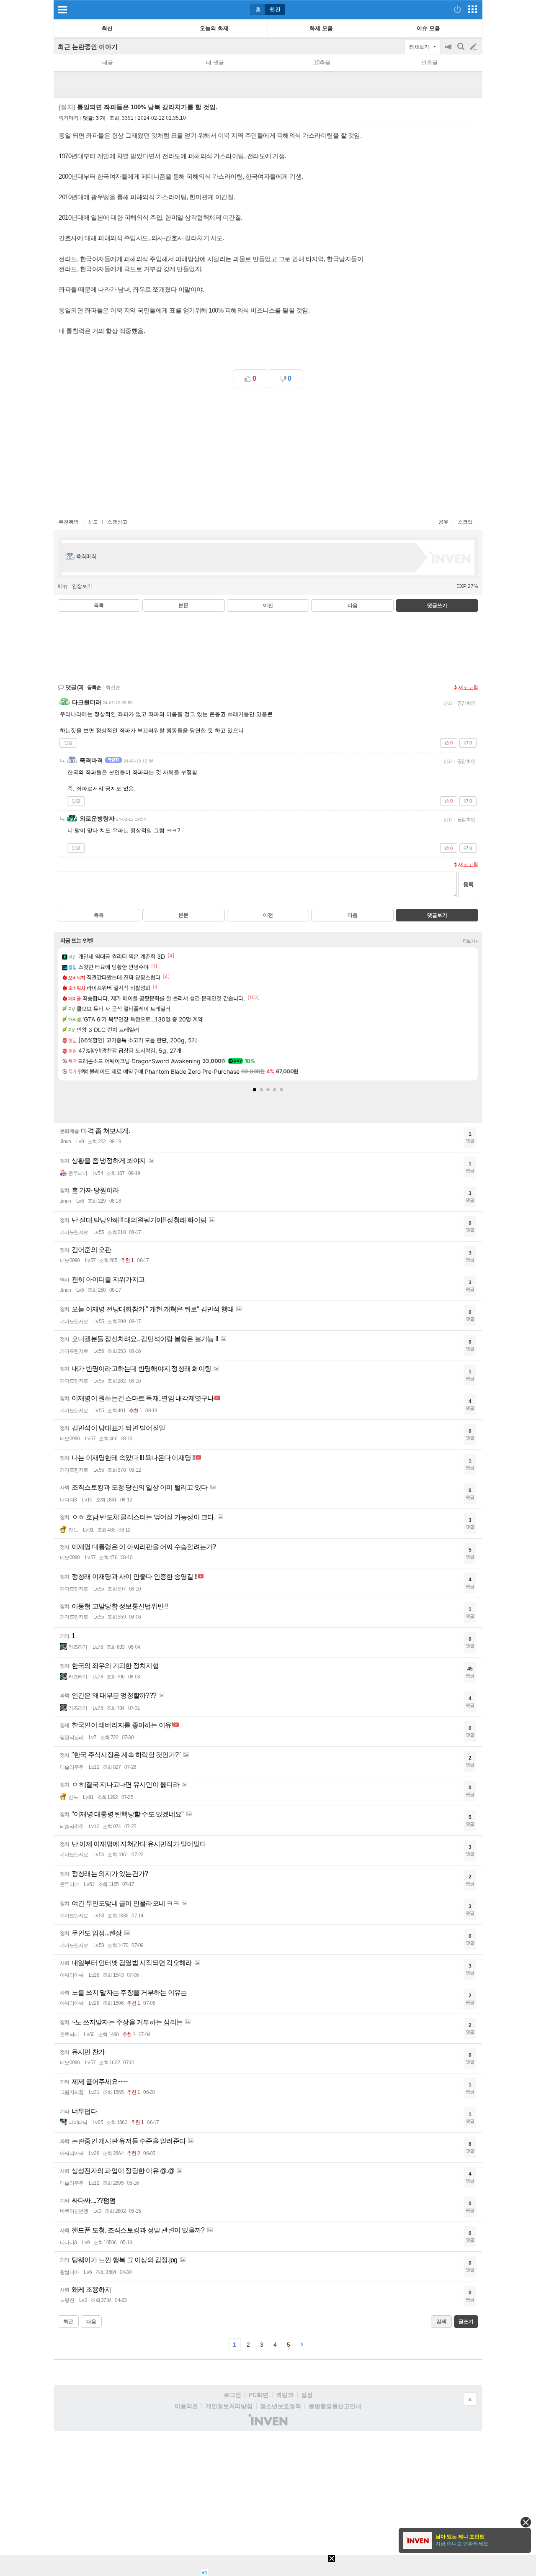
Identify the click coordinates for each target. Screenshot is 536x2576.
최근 (68, 2322)
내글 (108, 63)
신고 (93, 522)
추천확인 (69, 522)
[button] (255, 1090)
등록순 (94, 688)
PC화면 (259, 2395)
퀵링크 (285, 2395)
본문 (183, 606)
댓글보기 (437, 915)
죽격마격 (69, 118)
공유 (443, 522)
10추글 (322, 63)
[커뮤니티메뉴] (62, 9)
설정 (307, 2395)
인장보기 (82, 586)
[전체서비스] (473, 9)
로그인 (232, 2395)
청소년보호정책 (281, 2406)
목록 (99, 606)
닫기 (526, 2522)
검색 (461, 51)
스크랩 (465, 522)
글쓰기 (474, 47)
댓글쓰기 (437, 606)
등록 (468, 884)
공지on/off (449, 51)
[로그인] (457, 9)
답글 (68, 743)
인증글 (429, 63)
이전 (268, 606)
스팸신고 (117, 522)
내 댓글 (215, 63)
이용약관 (186, 2406)
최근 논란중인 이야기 (88, 47)
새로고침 (468, 688)
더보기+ (470, 941)
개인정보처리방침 (229, 2406)
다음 (353, 606)
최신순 (113, 688)
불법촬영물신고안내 (335, 2406)
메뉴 (63, 586)
